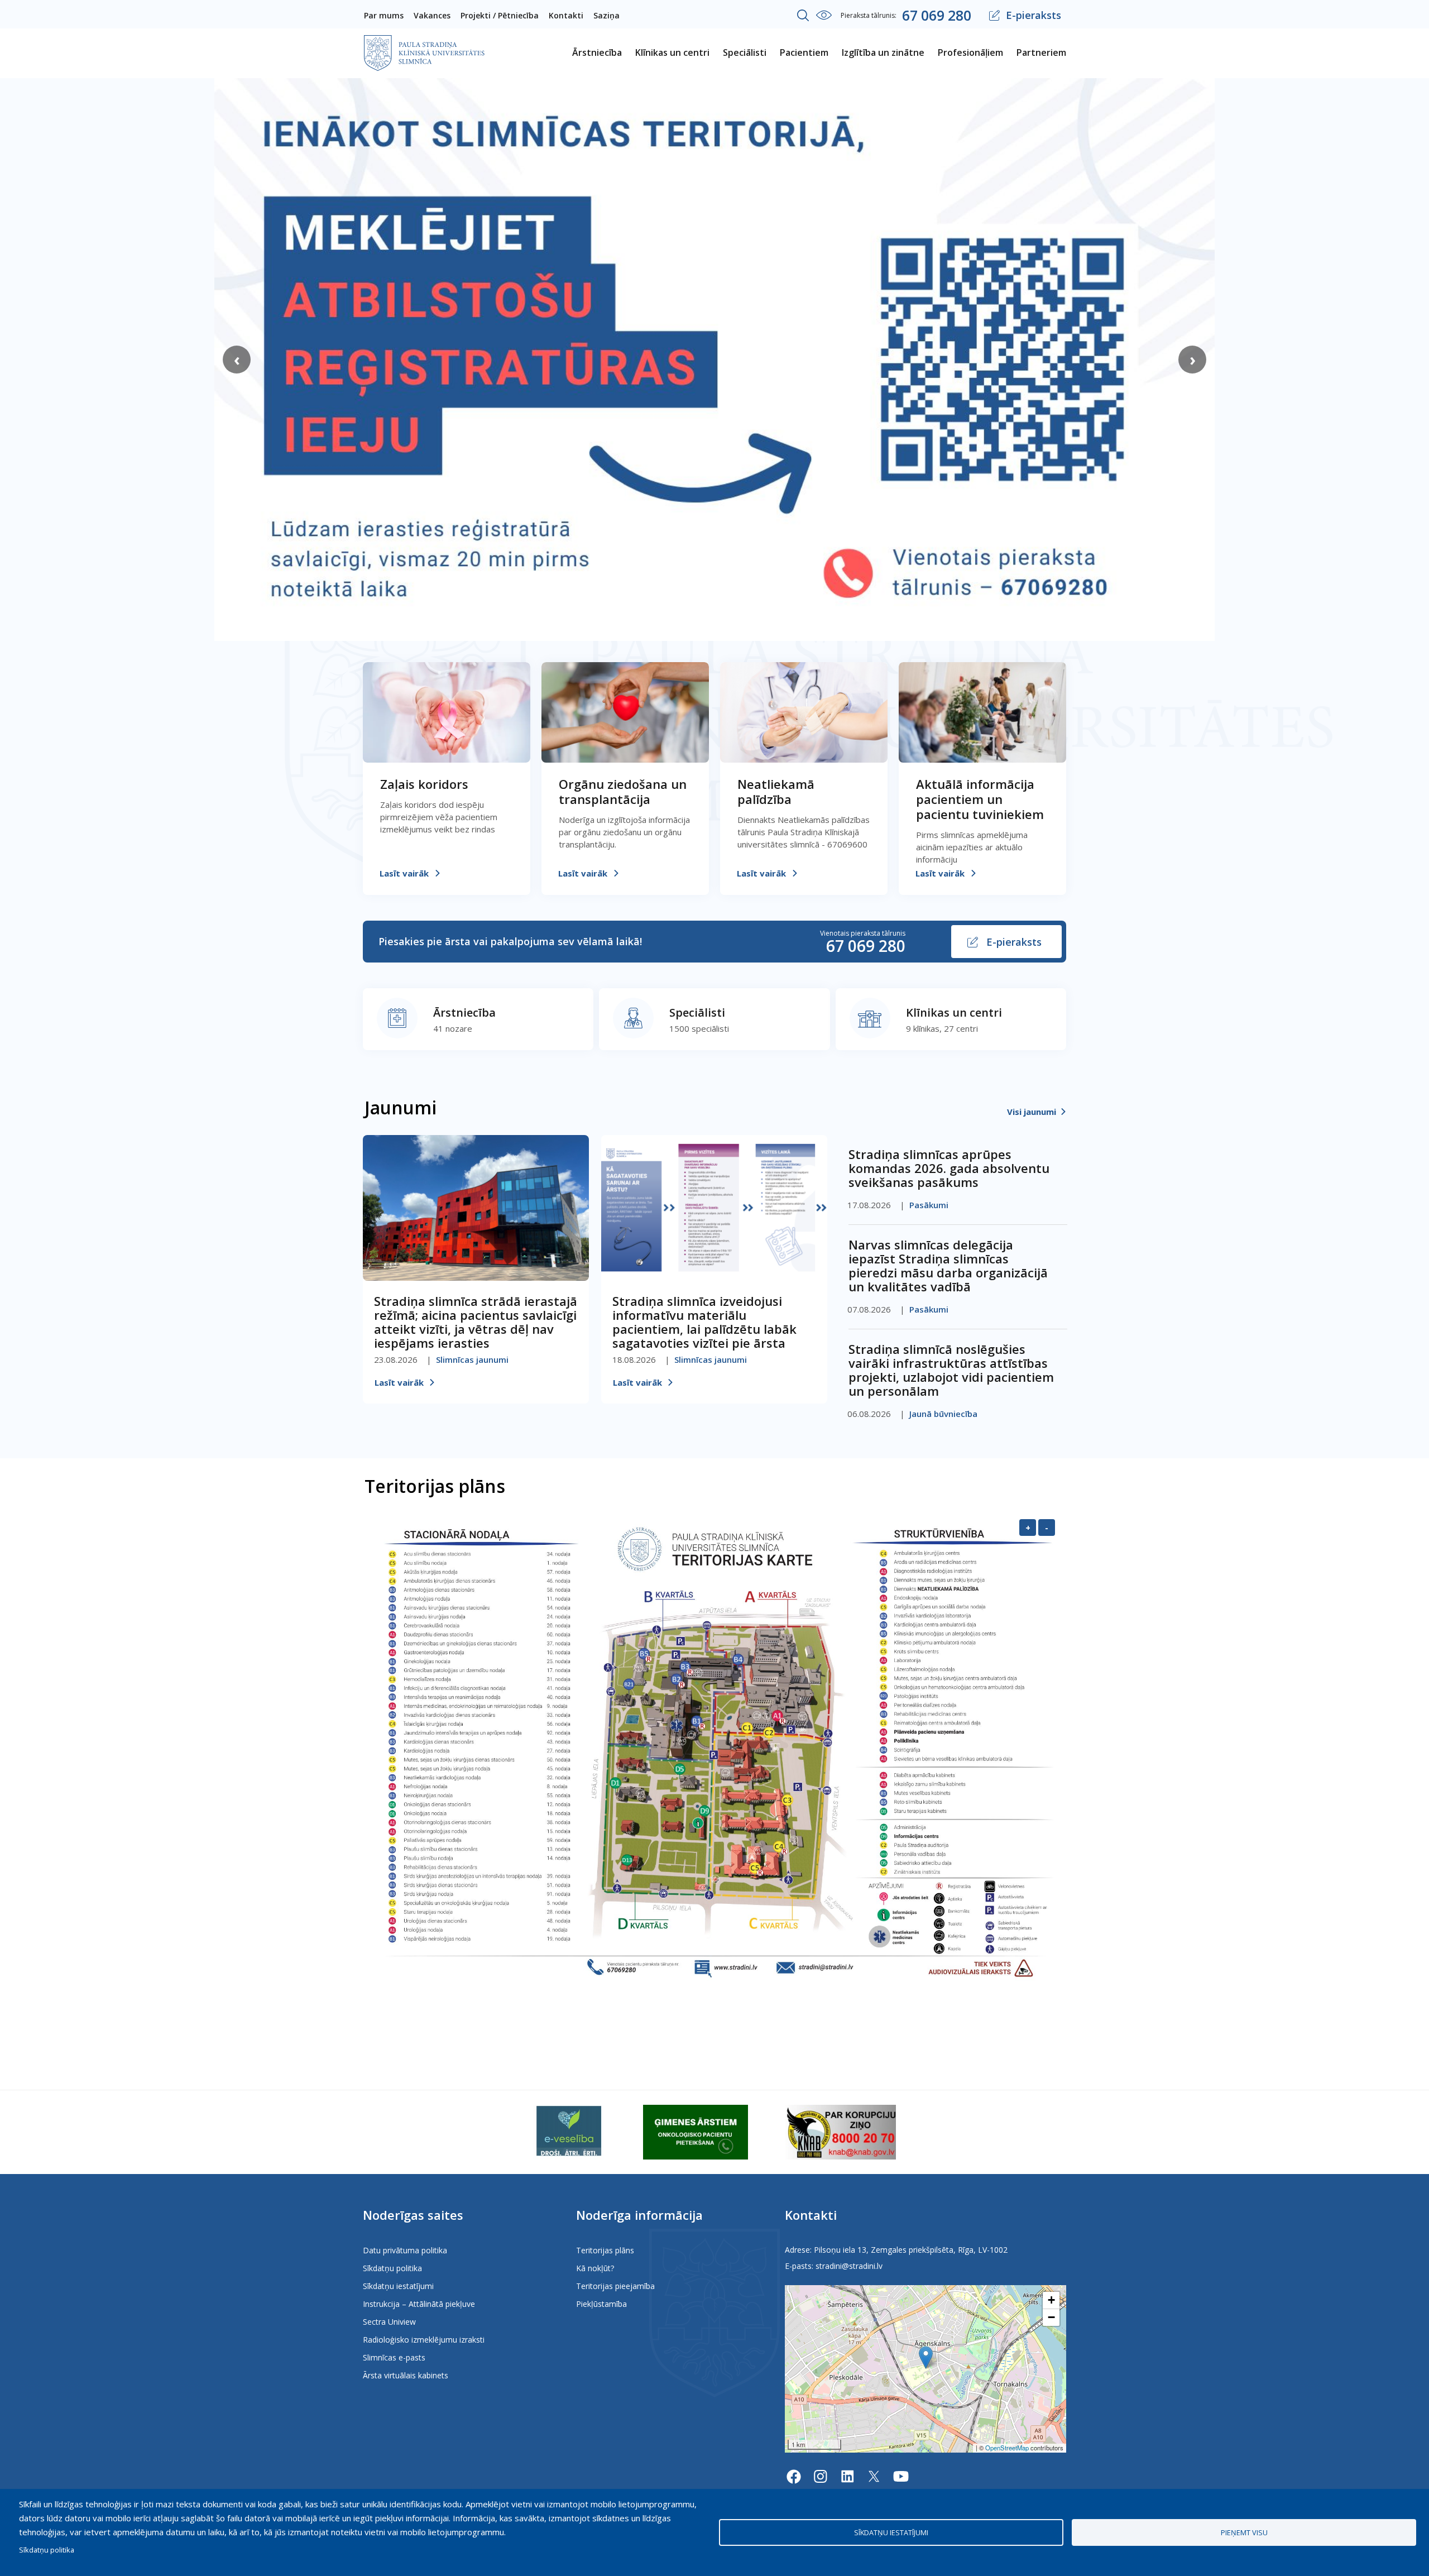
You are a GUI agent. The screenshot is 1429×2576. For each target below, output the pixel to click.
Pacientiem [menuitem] (804, 52)
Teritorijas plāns (605, 2250)
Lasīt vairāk (404, 873)
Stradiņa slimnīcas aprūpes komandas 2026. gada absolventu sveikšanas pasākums (949, 1168)
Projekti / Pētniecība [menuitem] (500, 15)
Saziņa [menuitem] (606, 15)
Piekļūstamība (601, 2304)
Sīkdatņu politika (392, 2268)
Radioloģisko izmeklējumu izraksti (424, 2340)
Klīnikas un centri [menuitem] (672, 52)
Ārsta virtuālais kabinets (406, 2375)
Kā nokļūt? (595, 2268)
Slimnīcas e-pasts (394, 2357)
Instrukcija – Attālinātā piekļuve (419, 2304)
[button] (926, 2357)
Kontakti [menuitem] (566, 15)
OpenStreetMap (1007, 2448)
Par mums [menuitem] (384, 15)
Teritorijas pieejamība (615, 2286)
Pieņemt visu (1244, 2532)
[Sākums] (424, 42)
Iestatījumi (824, 15)
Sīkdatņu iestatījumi (398, 2286)
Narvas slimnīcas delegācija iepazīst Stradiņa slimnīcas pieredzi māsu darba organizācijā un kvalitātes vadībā (948, 1265)
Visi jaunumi (1032, 1112)
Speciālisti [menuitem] (745, 52)
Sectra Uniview (389, 2322)
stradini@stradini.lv (849, 2266)
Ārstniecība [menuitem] (597, 52)
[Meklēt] (803, 16)
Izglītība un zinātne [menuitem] (883, 52)
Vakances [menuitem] (432, 15)
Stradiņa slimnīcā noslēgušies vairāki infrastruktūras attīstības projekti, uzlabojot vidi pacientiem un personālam (951, 1370)
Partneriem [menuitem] (1041, 52)
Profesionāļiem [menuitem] (970, 52)
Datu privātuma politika (405, 2250)
